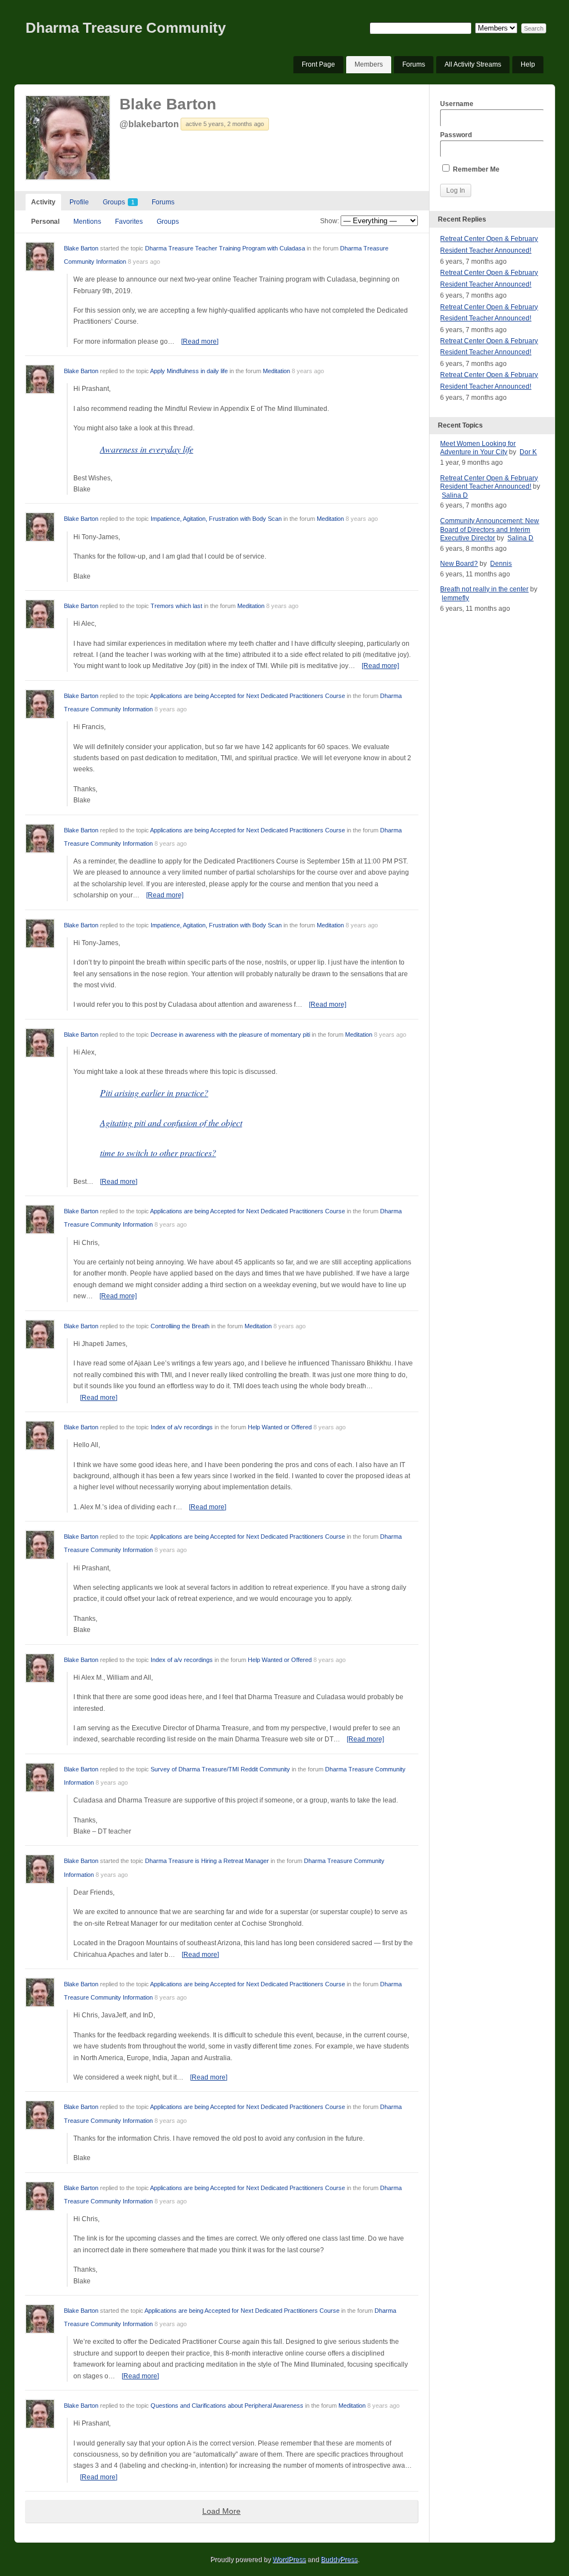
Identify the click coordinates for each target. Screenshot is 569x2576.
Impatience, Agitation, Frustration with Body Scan (216, 519)
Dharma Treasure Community (126, 28)
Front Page (318, 64)
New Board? (459, 564)
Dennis (501, 564)
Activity (43, 202)
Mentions (87, 222)
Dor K (528, 452)
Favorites (129, 222)
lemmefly (455, 598)
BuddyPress (339, 2559)
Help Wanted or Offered (280, 1427)
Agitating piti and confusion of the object (171, 1123)
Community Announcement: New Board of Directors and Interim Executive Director (490, 529)
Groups (119, 202)
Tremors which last (176, 606)
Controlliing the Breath (180, 1326)
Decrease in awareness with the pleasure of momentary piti (230, 1035)
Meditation (276, 371)
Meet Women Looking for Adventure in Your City (478, 448)
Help (528, 64)
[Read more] (200, 342)
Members (369, 64)
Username (457, 104)
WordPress (289, 2559)
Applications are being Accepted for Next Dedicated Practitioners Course (248, 696)
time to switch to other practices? (158, 1153)
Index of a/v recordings (182, 1427)
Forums (414, 64)
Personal (45, 222)
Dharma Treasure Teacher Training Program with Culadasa (225, 248)
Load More (221, 2511)
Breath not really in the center (484, 589)
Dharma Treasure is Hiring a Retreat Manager (207, 1861)
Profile (79, 202)
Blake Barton (168, 104)
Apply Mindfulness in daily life (189, 371)
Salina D (455, 495)
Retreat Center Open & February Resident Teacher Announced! (489, 483)
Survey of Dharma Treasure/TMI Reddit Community (220, 1769)
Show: (330, 221)
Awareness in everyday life (147, 449)
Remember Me (475, 169)
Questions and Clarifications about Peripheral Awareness (227, 2406)
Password (456, 135)
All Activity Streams (473, 64)
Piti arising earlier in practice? (154, 1093)
